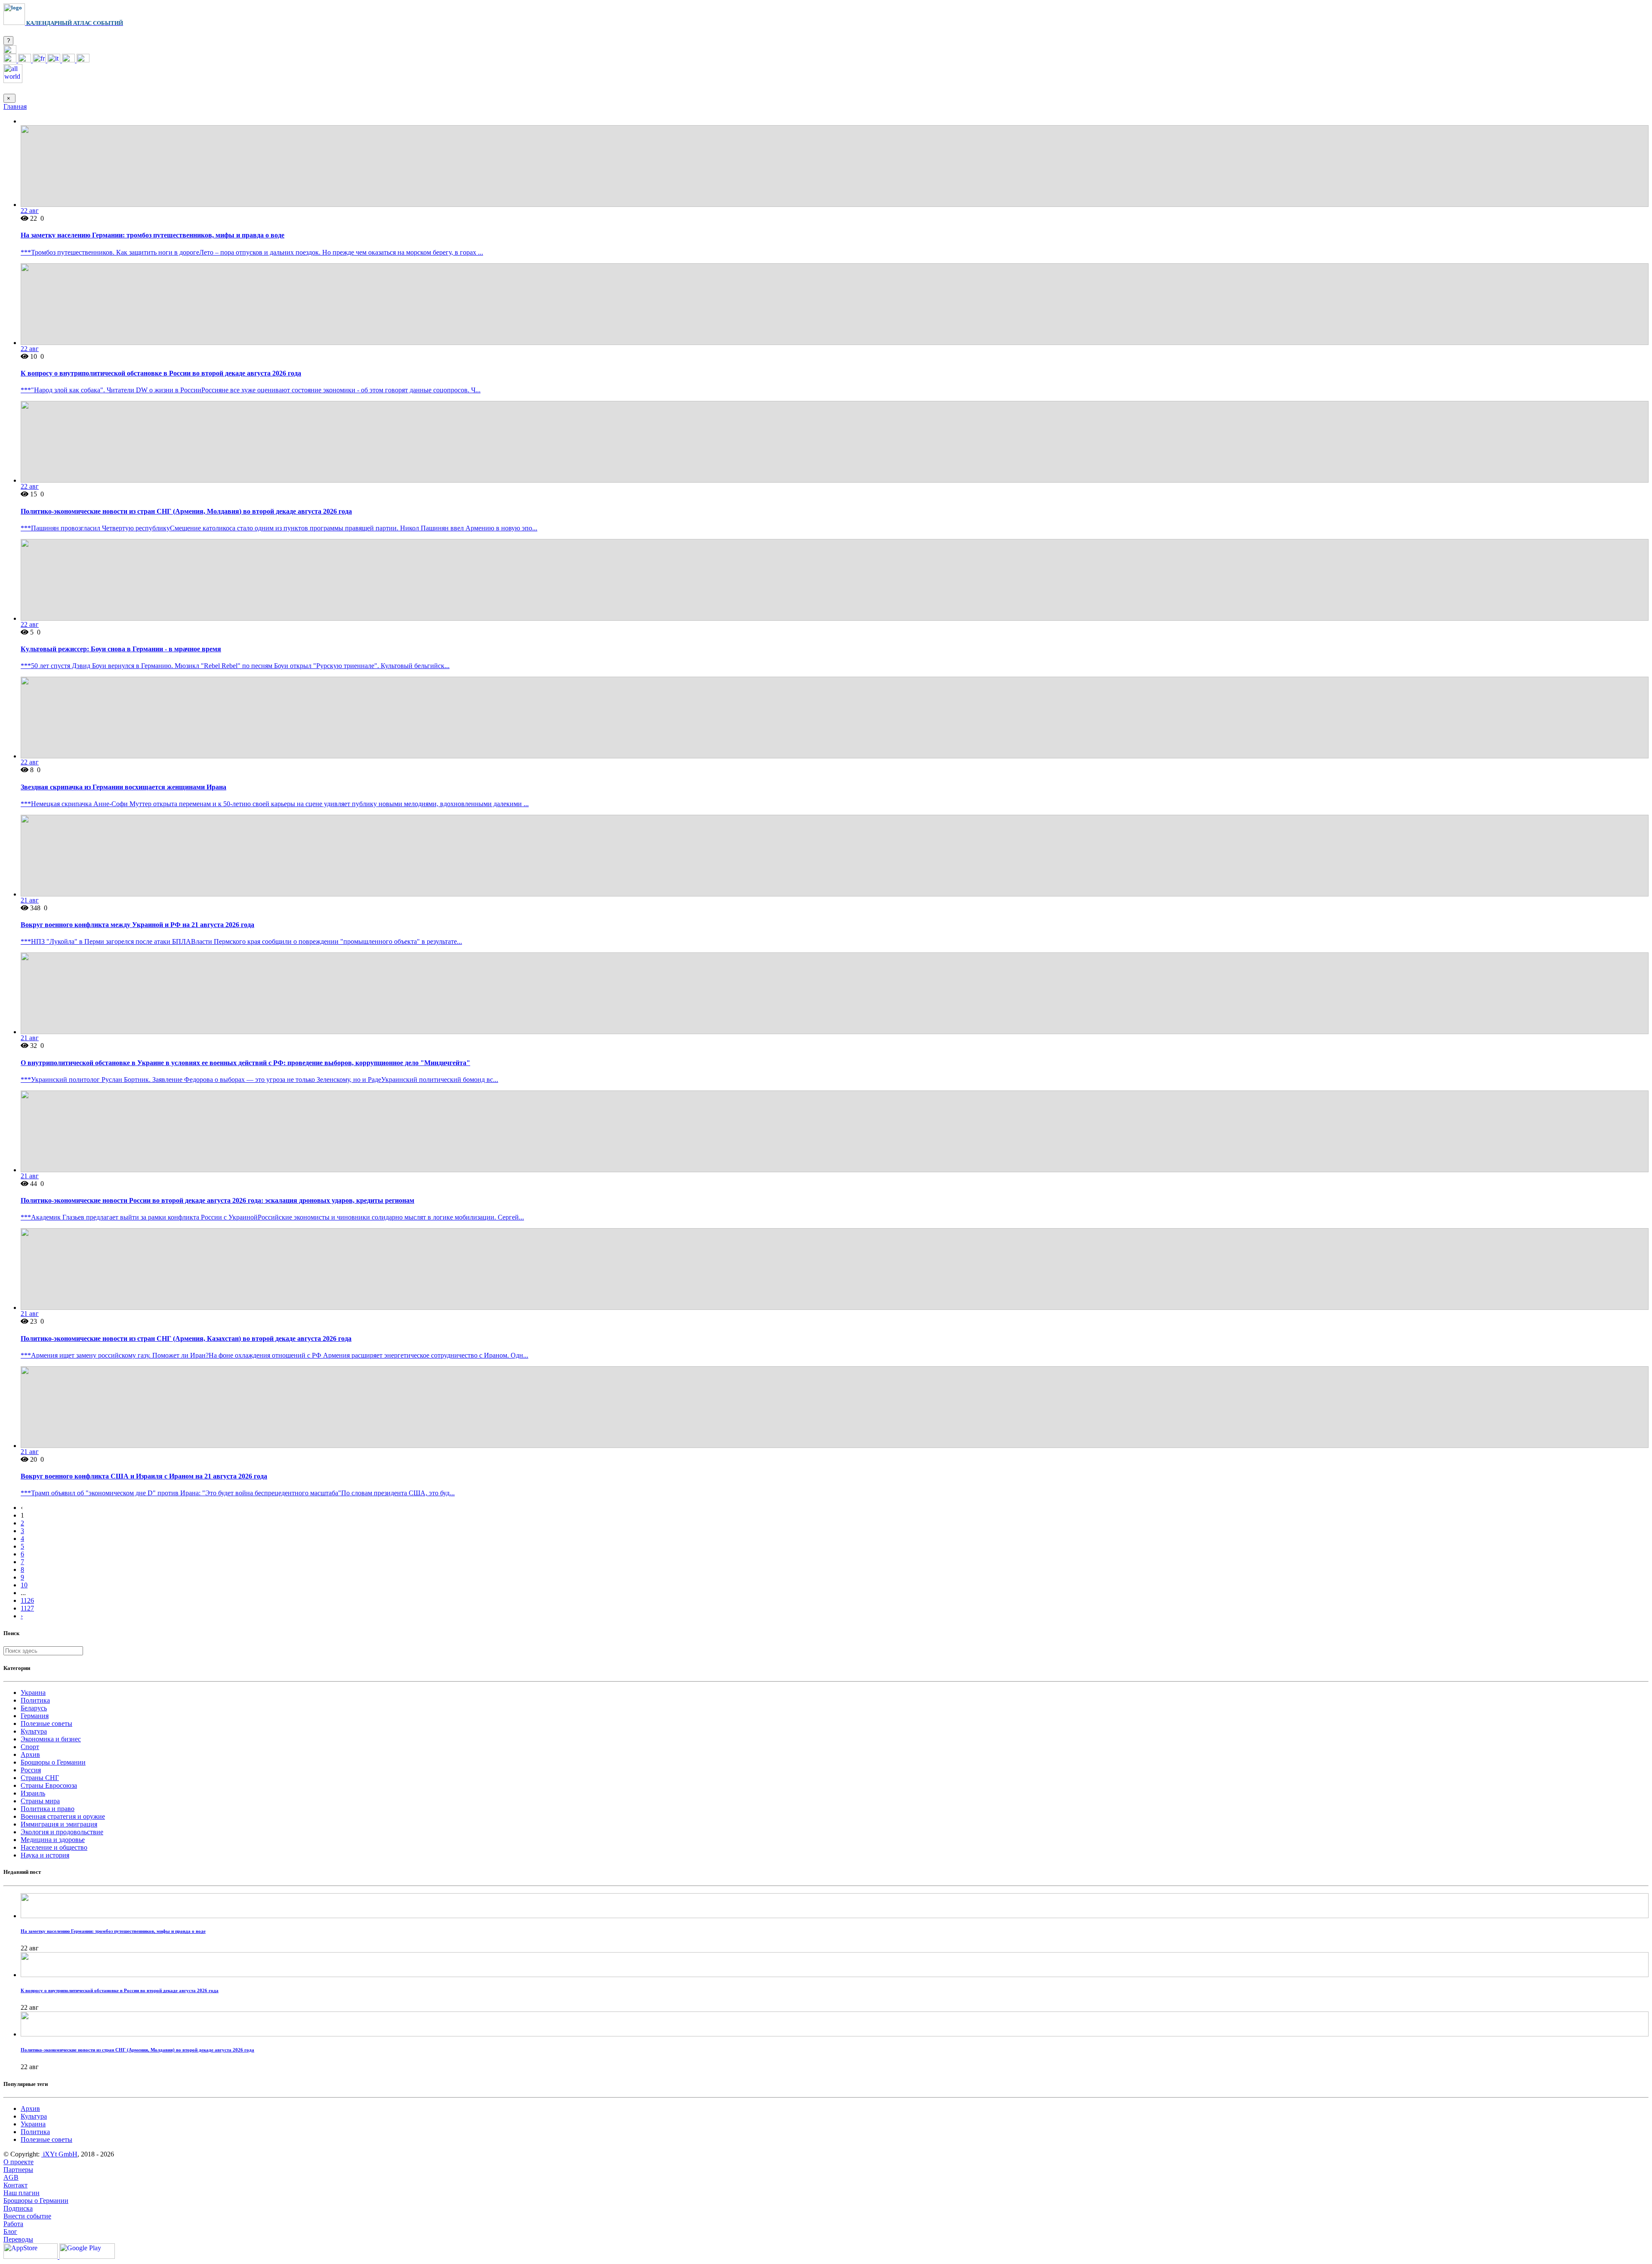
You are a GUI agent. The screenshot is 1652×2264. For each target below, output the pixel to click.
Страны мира (40, 1801)
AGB (11, 2177)
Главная (15, 106)
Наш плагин (22, 2193)
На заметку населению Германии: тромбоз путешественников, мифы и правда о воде (153, 235)
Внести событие (27, 2216)
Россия (31, 1770)
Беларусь (34, 1708)
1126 (27, 1600)
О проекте (18, 2162)
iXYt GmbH (59, 2154)
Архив (30, 1754)
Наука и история (45, 1855)
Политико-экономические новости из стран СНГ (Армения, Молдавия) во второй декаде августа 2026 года (186, 511)
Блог (10, 2232)
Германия (35, 1716)
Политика (35, 1700)
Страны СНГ (40, 1778)
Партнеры (18, 2170)
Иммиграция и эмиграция (59, 1824)
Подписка (18, 2208)
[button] (10, 51)
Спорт (30, 1747)
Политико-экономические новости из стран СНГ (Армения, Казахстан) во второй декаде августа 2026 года (186, 1338)
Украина (33, 1693)
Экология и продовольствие (62, 1832)
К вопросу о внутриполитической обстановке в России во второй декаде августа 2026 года (161, 373)
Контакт (15, 2185)
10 (24, 1585)
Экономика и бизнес (51, 1739)
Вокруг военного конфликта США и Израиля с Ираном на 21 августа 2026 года (144, 1476)
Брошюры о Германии (53, 1762)
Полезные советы (46, 1723)
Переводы (18, 2239)
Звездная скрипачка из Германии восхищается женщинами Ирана (123, 787)
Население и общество (54, 1847)
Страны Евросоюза (49, 1785)
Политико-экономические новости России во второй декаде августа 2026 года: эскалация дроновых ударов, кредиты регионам (217, 1200)
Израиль (33, 1793)
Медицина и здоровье (53, 1840)
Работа (13, 2224)
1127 (27, 1608)
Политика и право (48, 1809)
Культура (34, 1731)
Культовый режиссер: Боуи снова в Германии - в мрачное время (121, 649)
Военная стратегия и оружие (63, 1816)
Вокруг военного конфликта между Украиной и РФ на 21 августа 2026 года (137, 925)
